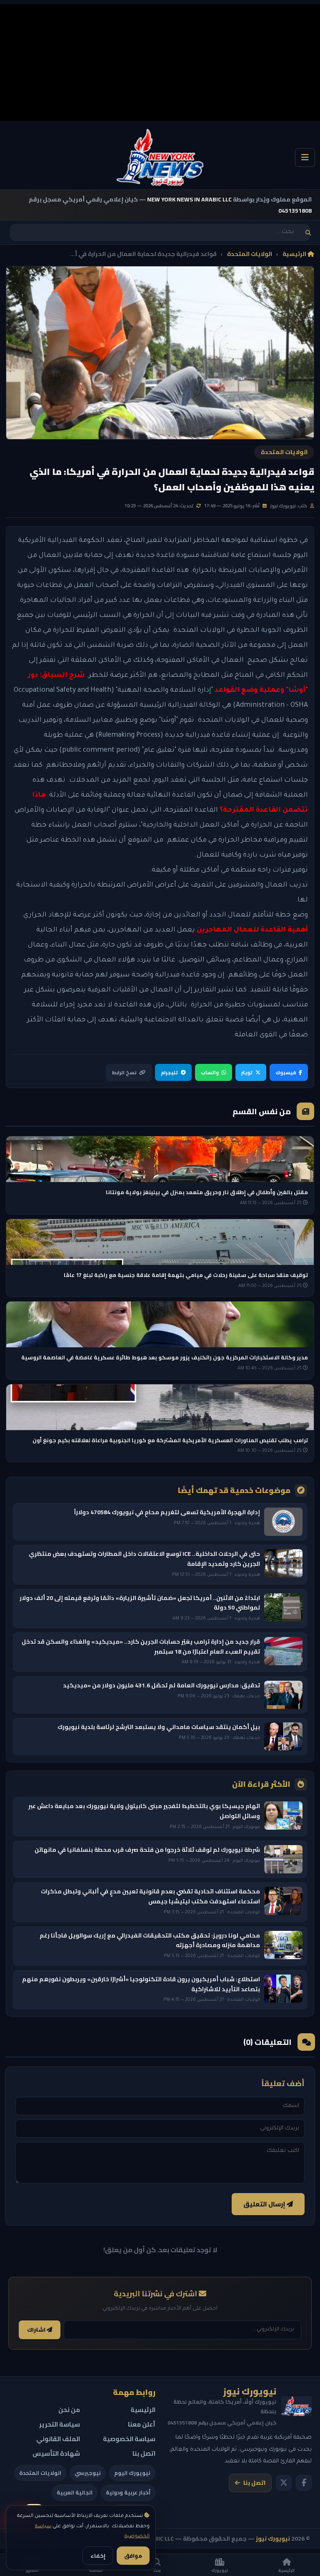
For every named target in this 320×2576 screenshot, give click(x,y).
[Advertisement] (160, 62)
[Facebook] (304, 2483)
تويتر (247, 1072)
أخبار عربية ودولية (128, 2492)
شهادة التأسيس (56, 2453)
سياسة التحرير (60, 2424)
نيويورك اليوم (132, 2473)
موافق (133, 2556)
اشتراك (37, 2330)
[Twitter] (284, 2483)
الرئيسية (295, 254)
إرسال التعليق (265, 2204)
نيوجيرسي (88, 2473)
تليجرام (169, 1072)
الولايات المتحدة (250, 254)
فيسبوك (286, 1072)
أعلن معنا (142, 2424)
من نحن (69, 2410)
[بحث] (308, 232)
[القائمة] (305, 158)
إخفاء (98, 2556)
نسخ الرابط (124, 1072)
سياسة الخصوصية (129, 2439)
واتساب (210, 1072)
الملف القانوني (58, 2439)
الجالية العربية (75, 2492)
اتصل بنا (254, 2483)
